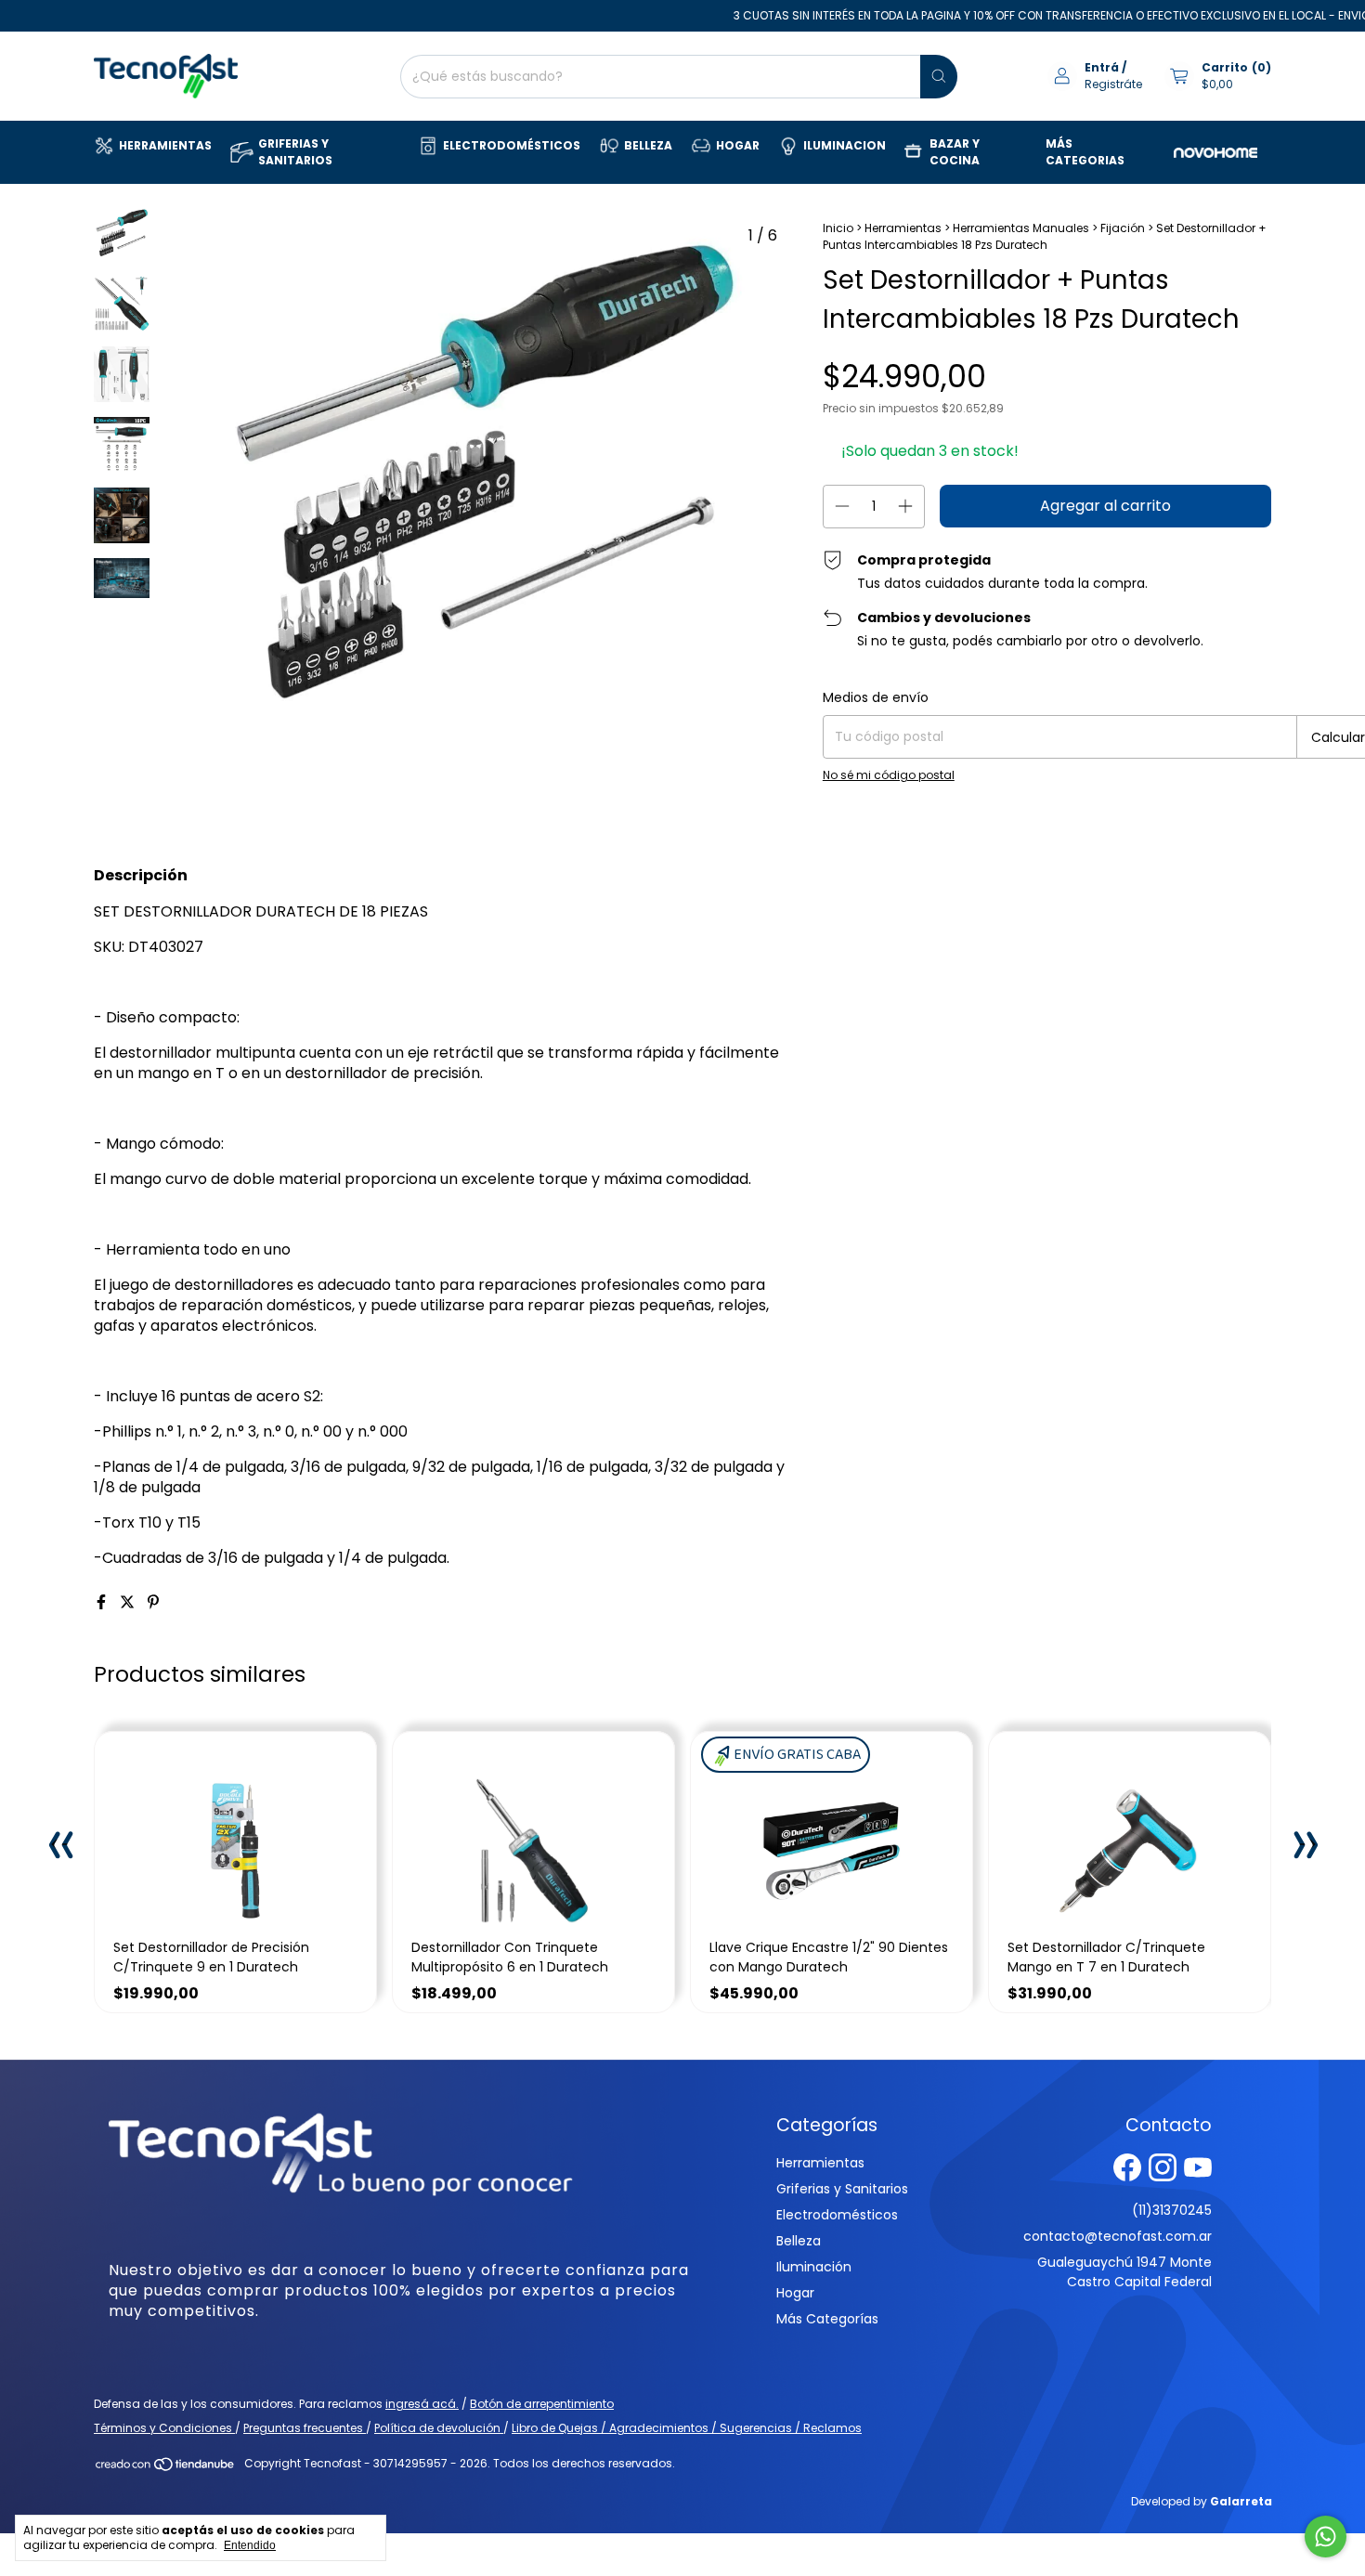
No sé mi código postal (889, 775)
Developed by (1202, 2501)
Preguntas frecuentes (305, 2428)
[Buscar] (939, 77)
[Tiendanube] (166, 2468)
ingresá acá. (422, 2404)
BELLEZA (648, 145)
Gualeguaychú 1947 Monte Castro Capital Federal (1124, 2272)
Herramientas (903, 228)
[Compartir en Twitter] (129, 1602)
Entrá (1102, 67)
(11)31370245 (1172, 2210)
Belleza (799, 2241)
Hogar (795, 2293)
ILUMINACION (845, 145)
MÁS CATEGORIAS (1085, 152)
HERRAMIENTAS (165, 145)
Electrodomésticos (837, 2215)
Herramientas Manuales (1021, 228)
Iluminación (814, 2267)
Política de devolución (439, 2428)
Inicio (838, 228)
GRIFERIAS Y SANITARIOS (295, 152)
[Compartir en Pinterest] (153, 1602)
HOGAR (738, 145)
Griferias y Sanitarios (842, 2189)
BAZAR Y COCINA (955, 152)
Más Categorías (827, 2319)
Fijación (1123, 228)
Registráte (1113, 84)
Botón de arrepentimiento (542, 2404)
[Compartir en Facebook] (103, 1602)
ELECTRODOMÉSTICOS (512, 145)
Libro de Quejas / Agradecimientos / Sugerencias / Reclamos (687, 2428)
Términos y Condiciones (164, 2428)
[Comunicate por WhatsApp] (1326, 2537)
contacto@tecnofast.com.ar (1118, 2236)
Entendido (250, 2545)
